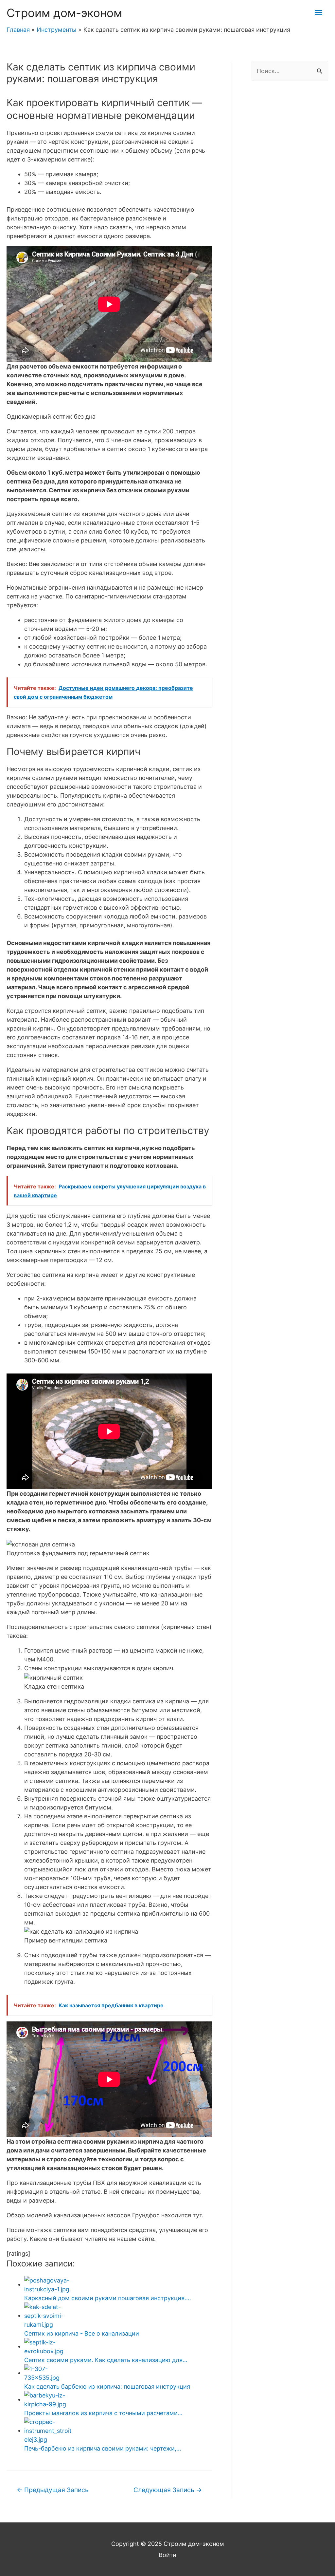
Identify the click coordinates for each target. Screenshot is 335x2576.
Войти (167, 2555)
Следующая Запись (168, 2490)
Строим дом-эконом (64, 13)
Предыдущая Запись (53, 2490)
